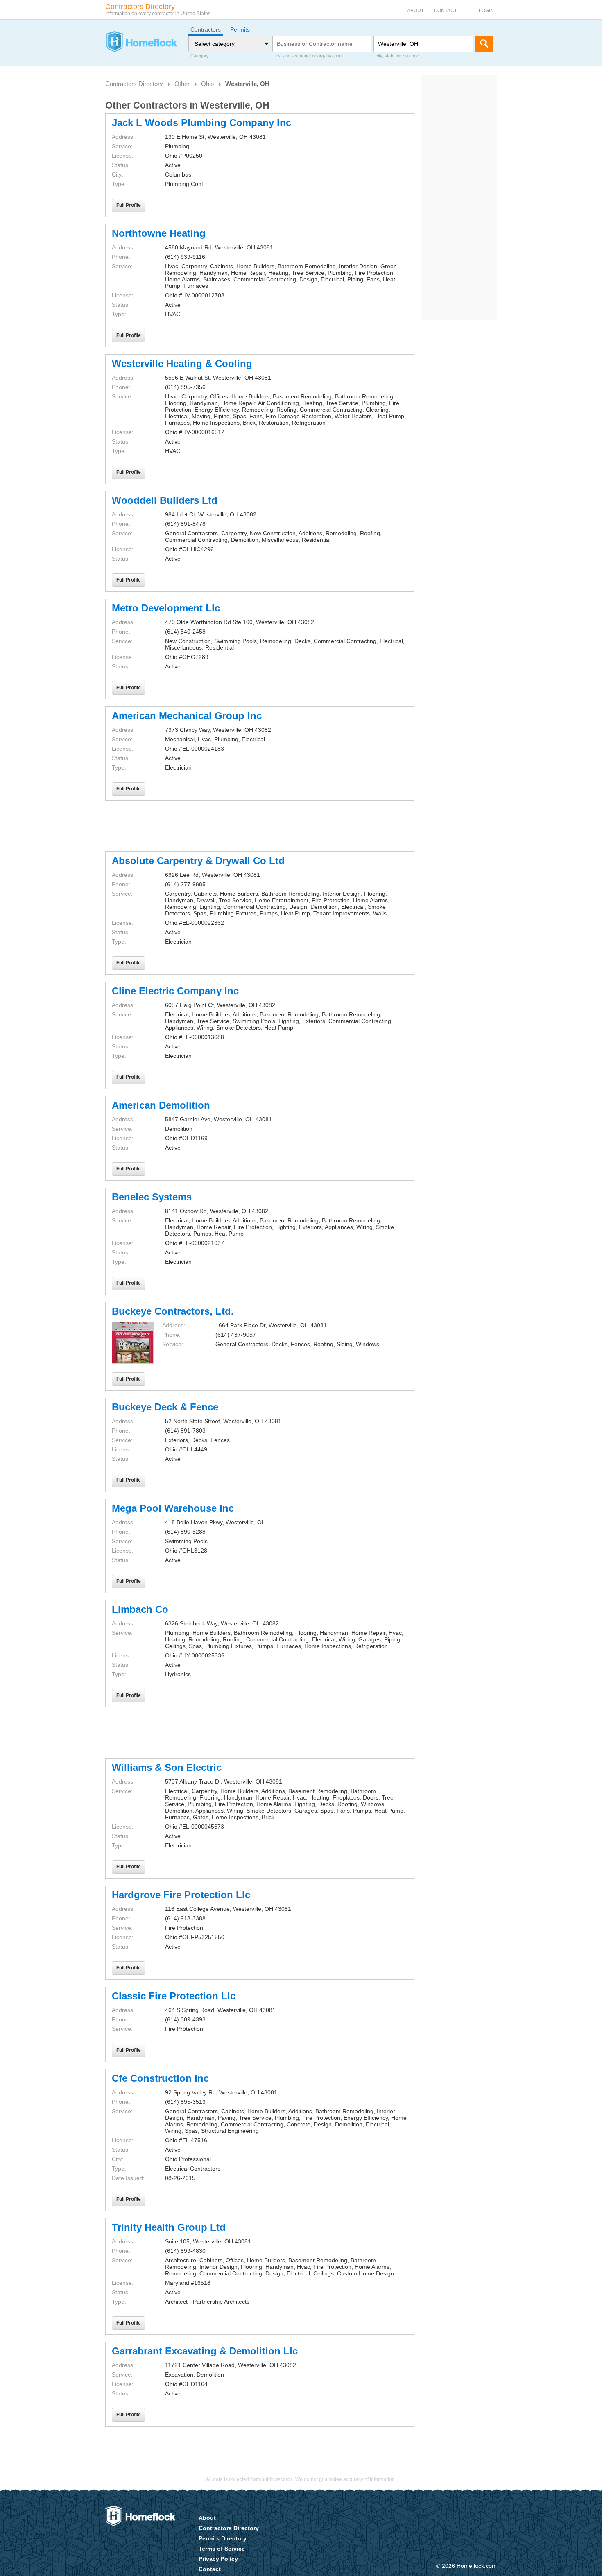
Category (200, 56)
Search (484, 44)
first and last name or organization (308, 56)
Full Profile (129, 205)
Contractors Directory (134, 84)
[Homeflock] (141, 43)
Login (486, 11)
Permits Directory (223, 2538)
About (415, 11)
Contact (445, 11)
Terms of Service (222, 2549)
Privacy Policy (218, 2559)
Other (182, 84)
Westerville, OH (247, 84)
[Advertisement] (260, 826)
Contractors (206, 29)
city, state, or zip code (397, 56)
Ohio (207, 84)
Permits (240, 29)
